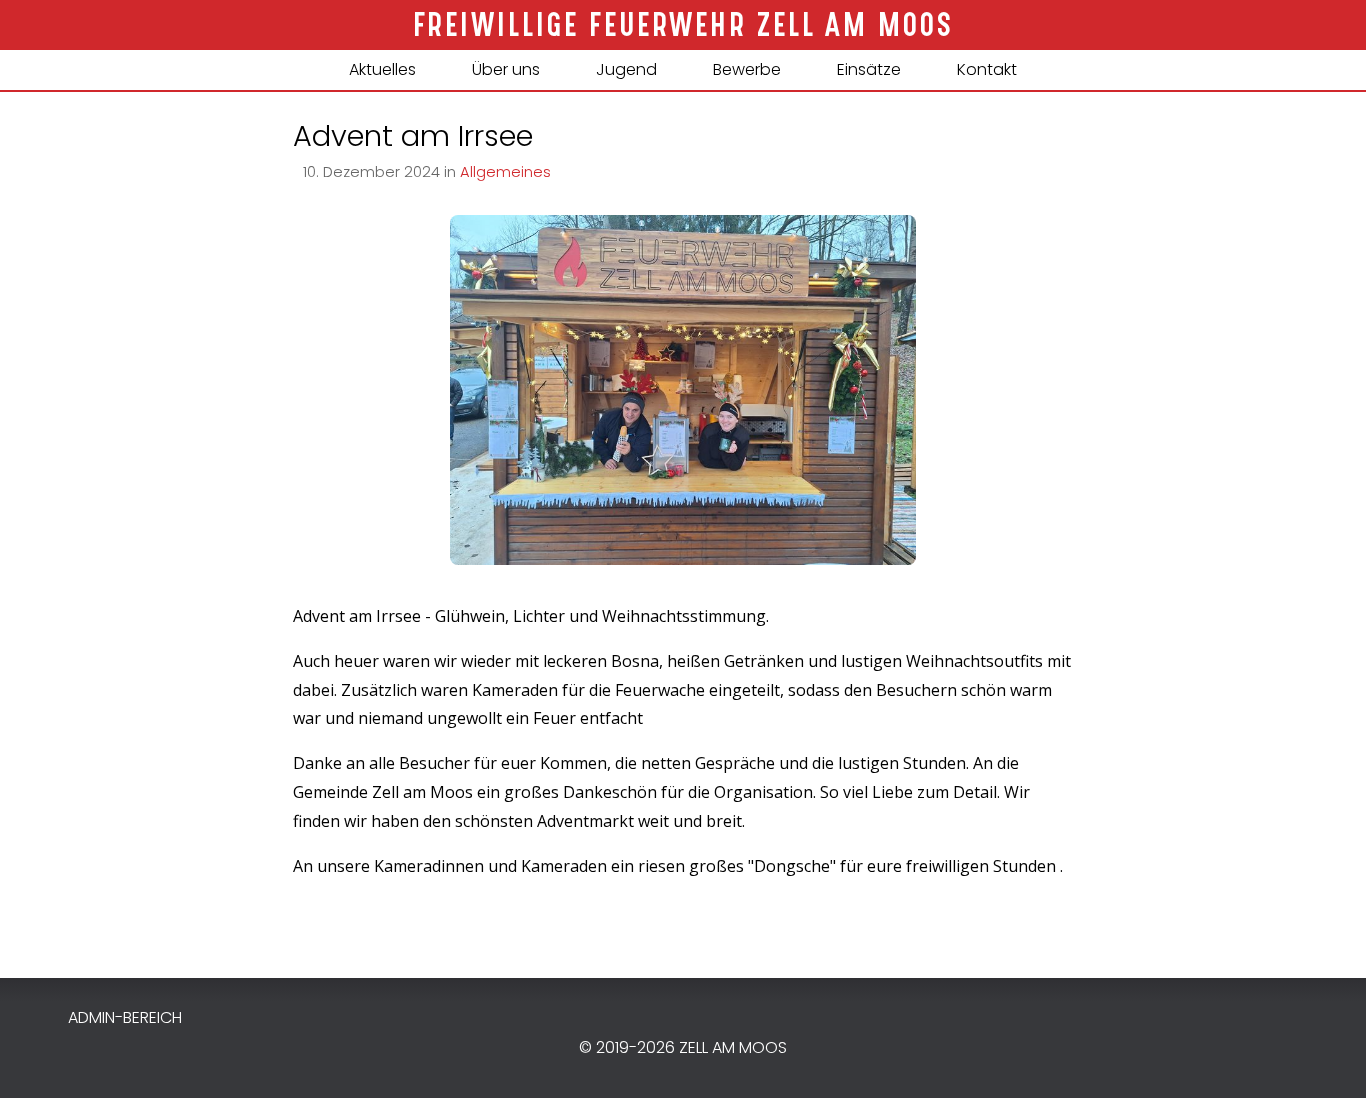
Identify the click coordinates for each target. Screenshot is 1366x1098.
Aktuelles (382, 69)
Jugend (626, 69)
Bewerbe (747, 69)
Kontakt (987, 69)
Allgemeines (505, 172)
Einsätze (869, 69)
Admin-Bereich (125, 1017)
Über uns (506, 69)
